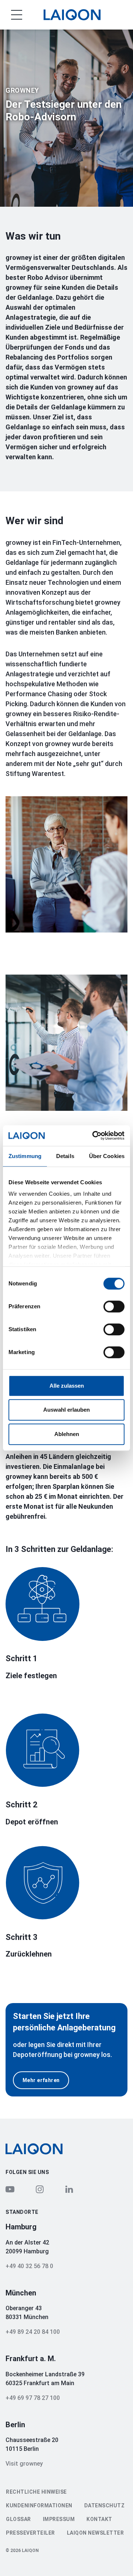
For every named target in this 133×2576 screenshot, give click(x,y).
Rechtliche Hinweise (36, 2492)
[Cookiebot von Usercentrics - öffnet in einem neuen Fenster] (94, 1136)
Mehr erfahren (41, 2080)
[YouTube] (10, 2189)
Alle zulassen (67, 1386)
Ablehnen (67, 1434)
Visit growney (24, 2464)
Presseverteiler (30, 2533)
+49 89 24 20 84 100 (33, 2332)
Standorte (22, 2212)
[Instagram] (40, 2189)
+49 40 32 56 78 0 (29, 2266)
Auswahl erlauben (66, 1410)
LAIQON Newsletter (96, 2533)
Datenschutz (105, 2505)
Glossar (18, 2519)
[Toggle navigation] (11, 15)
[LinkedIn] (69, 2189)
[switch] (114, 1306)
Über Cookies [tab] (107, 1156)
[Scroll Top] (113, 2558)
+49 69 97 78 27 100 (33, 2398)
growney (22, 90)
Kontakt (99, 2519)
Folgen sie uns (27, 2172)
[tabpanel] (66, 118)
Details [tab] (65, 1156)
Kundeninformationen (39, 2505)
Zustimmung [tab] (25, 1156)
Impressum (59, 2519)
